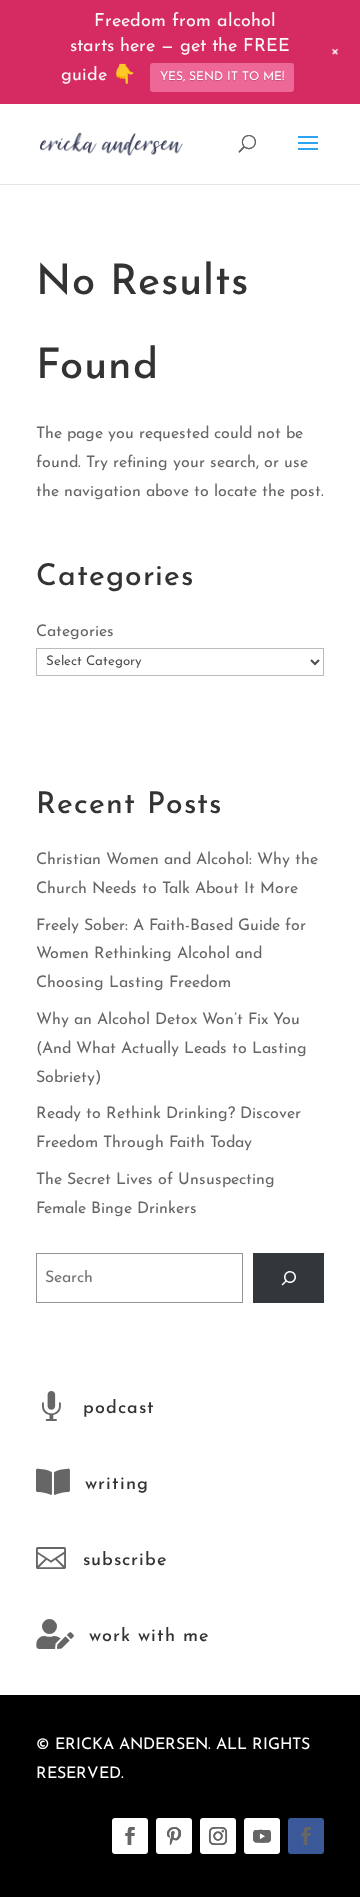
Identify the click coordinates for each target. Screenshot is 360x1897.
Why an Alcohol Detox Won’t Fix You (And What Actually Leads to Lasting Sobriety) (171, 1049)
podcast (119, 1409)
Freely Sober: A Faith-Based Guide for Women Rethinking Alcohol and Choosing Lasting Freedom (171, 955)
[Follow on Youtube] (262, 1836)
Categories (75, 632)
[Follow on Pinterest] (174, 1836)
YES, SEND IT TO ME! (222, 77)
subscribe (125, 1561)
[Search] (288, 1277)
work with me (149, 1637)
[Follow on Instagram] (218, 1836)
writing (117, 1485)
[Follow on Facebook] (130, 1836)
